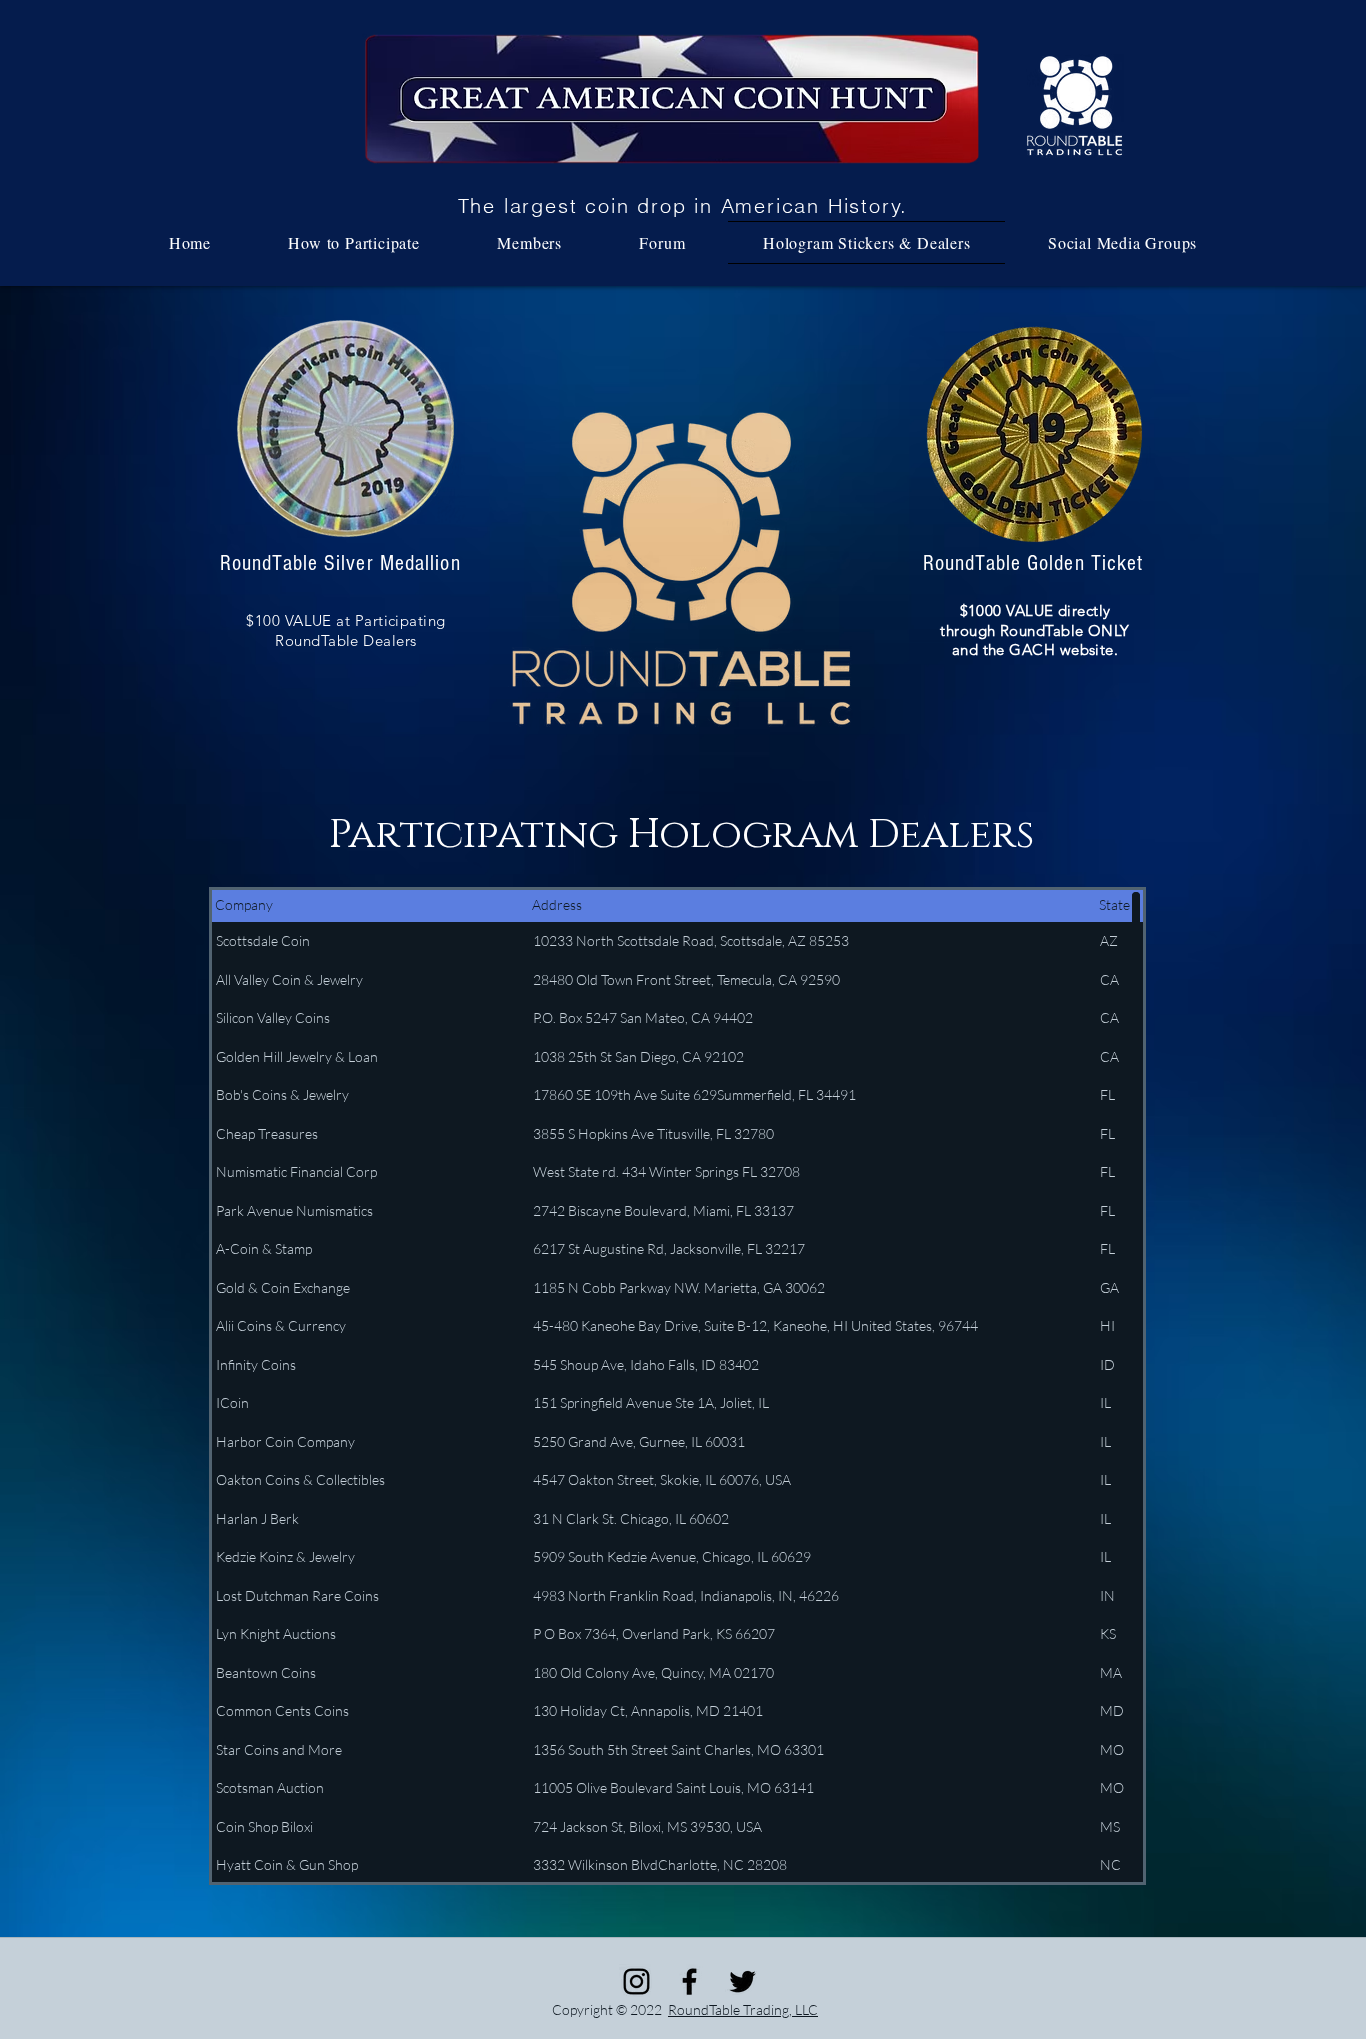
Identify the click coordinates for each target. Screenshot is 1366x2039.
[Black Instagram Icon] (636, 1981)
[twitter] (742, 1981)
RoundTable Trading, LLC (743, 2009)
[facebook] (689, 1981)
